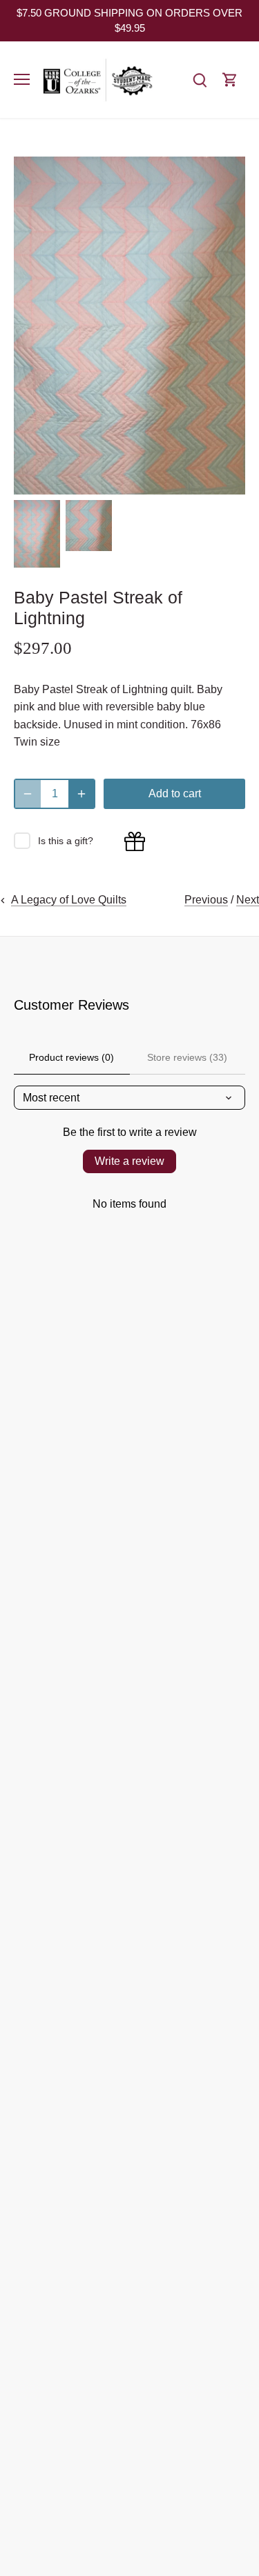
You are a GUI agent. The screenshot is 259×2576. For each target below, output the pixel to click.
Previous (206, 900)
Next (248, 900)
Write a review (129, 1161)
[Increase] (81, 794)
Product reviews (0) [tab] (71, 1057)
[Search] (200, 80)
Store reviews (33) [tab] (187, 1057)
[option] (37, 534)
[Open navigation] (22, 79)
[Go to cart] (230, 80)
